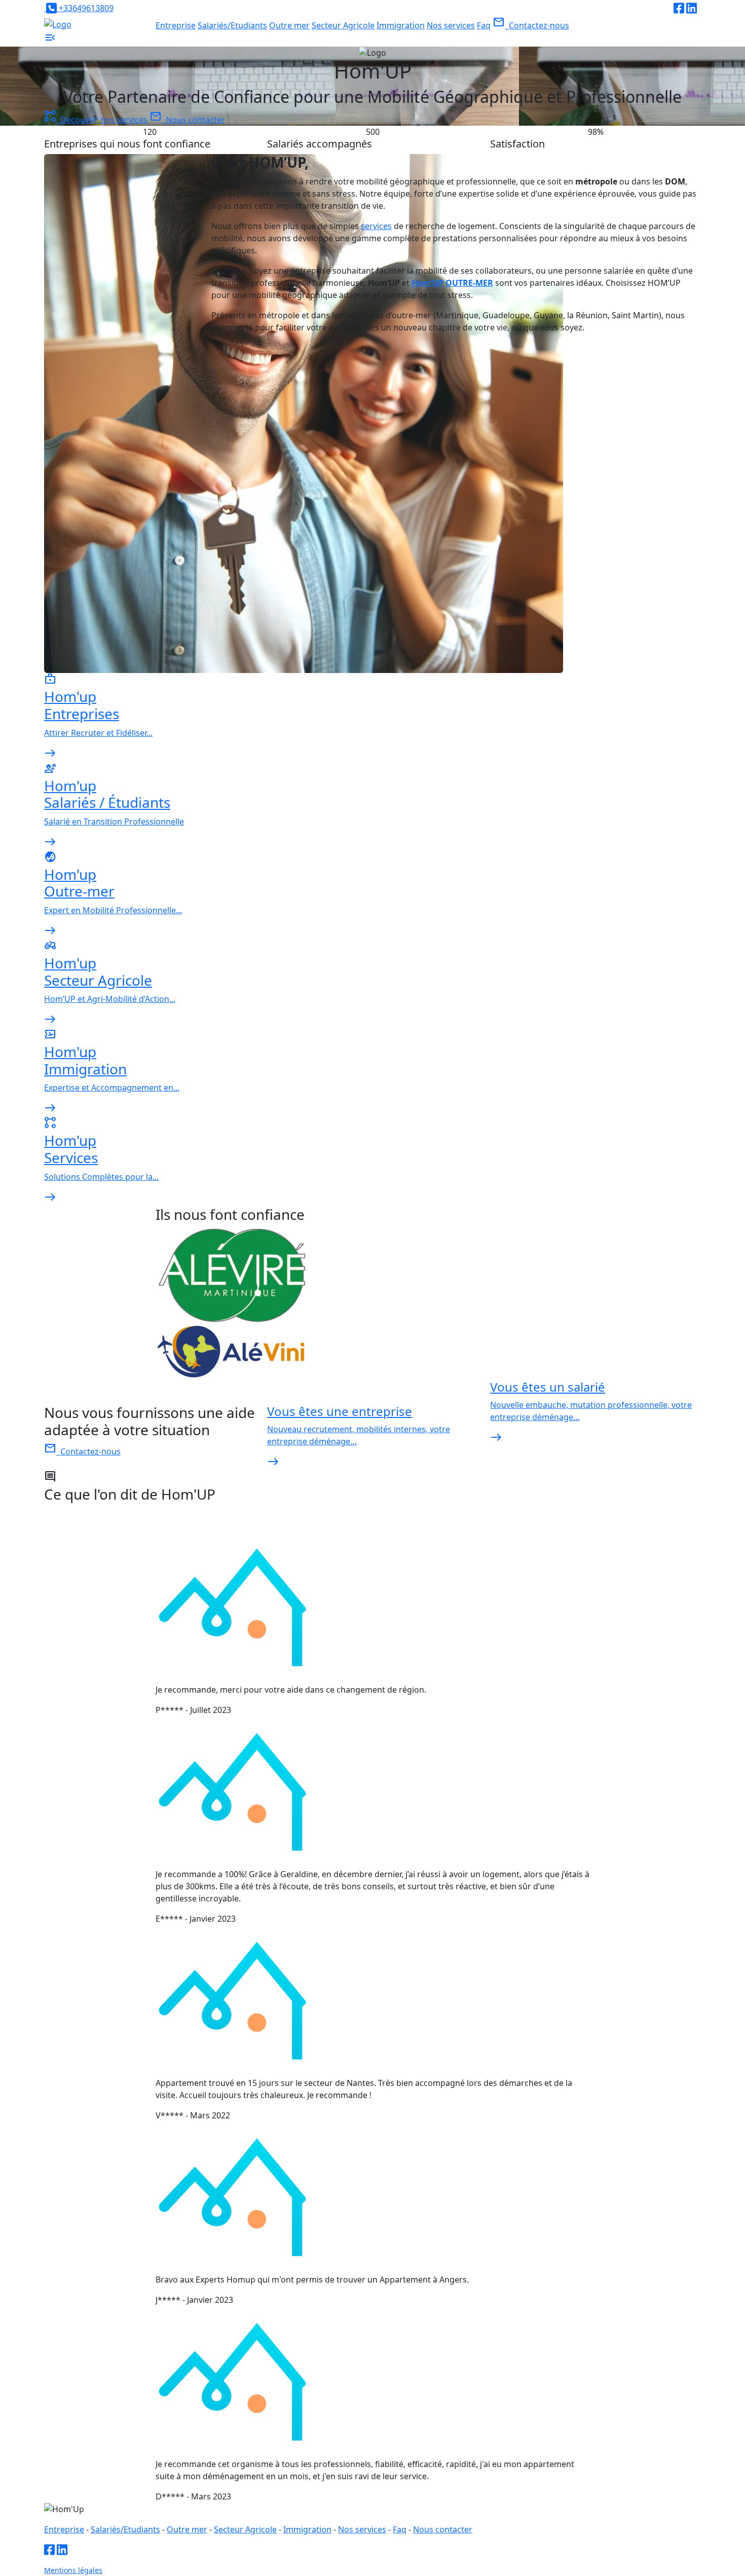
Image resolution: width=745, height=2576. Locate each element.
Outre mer (289, 25)
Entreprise (176, 25)
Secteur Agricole (343, 25)
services (376, 226)
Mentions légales (73, 2570)
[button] (50, 41)
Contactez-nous (531, 25)
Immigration (401, 25)
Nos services (451, 25)
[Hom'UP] (58, 24)
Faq (484, 25)
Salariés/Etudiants (232, 25)
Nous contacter (187, 120)
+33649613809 (85, 8)
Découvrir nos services (97, 120)
